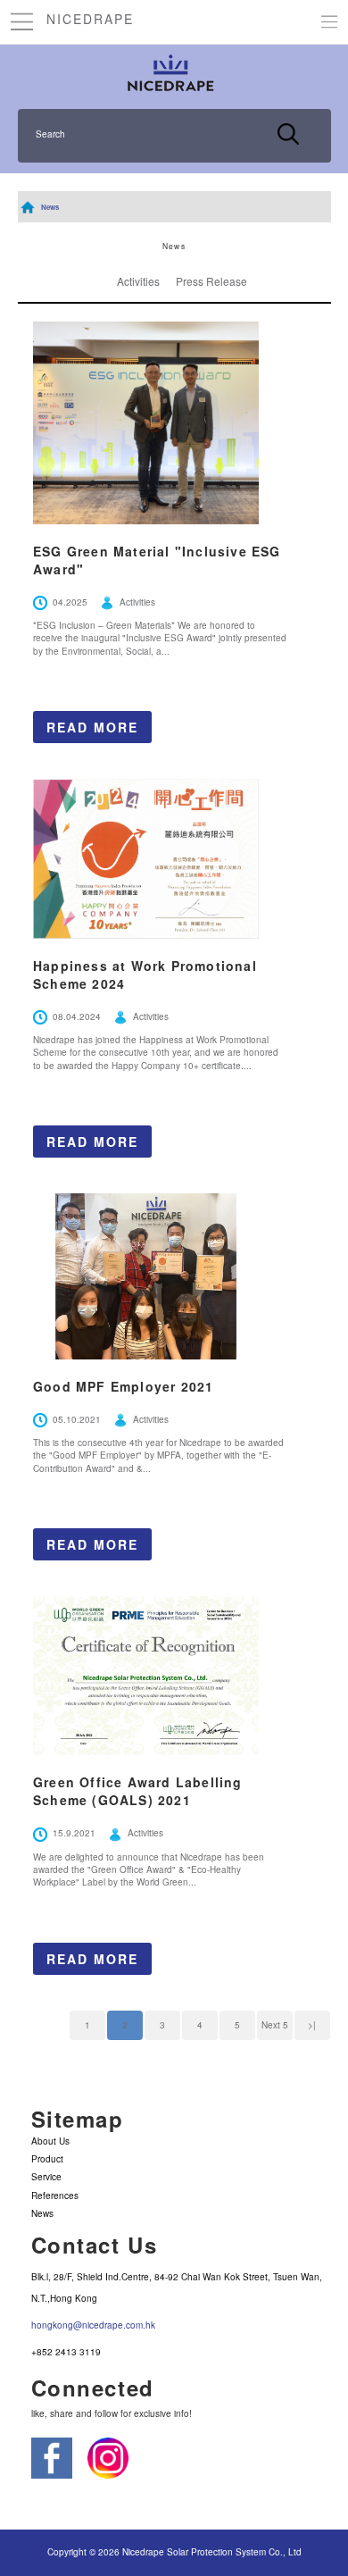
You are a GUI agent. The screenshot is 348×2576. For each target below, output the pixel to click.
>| (312, 2025)
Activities (138, 281)
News (50, 207)
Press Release (211, 281)
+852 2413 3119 (66, 2352)
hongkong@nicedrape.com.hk (93, 2325)
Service (46, 2177)
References (55, 2195)
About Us (50, 2141)
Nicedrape (90, 19)
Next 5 (275, 2025)
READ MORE (92, 727)
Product (47, 2159)
